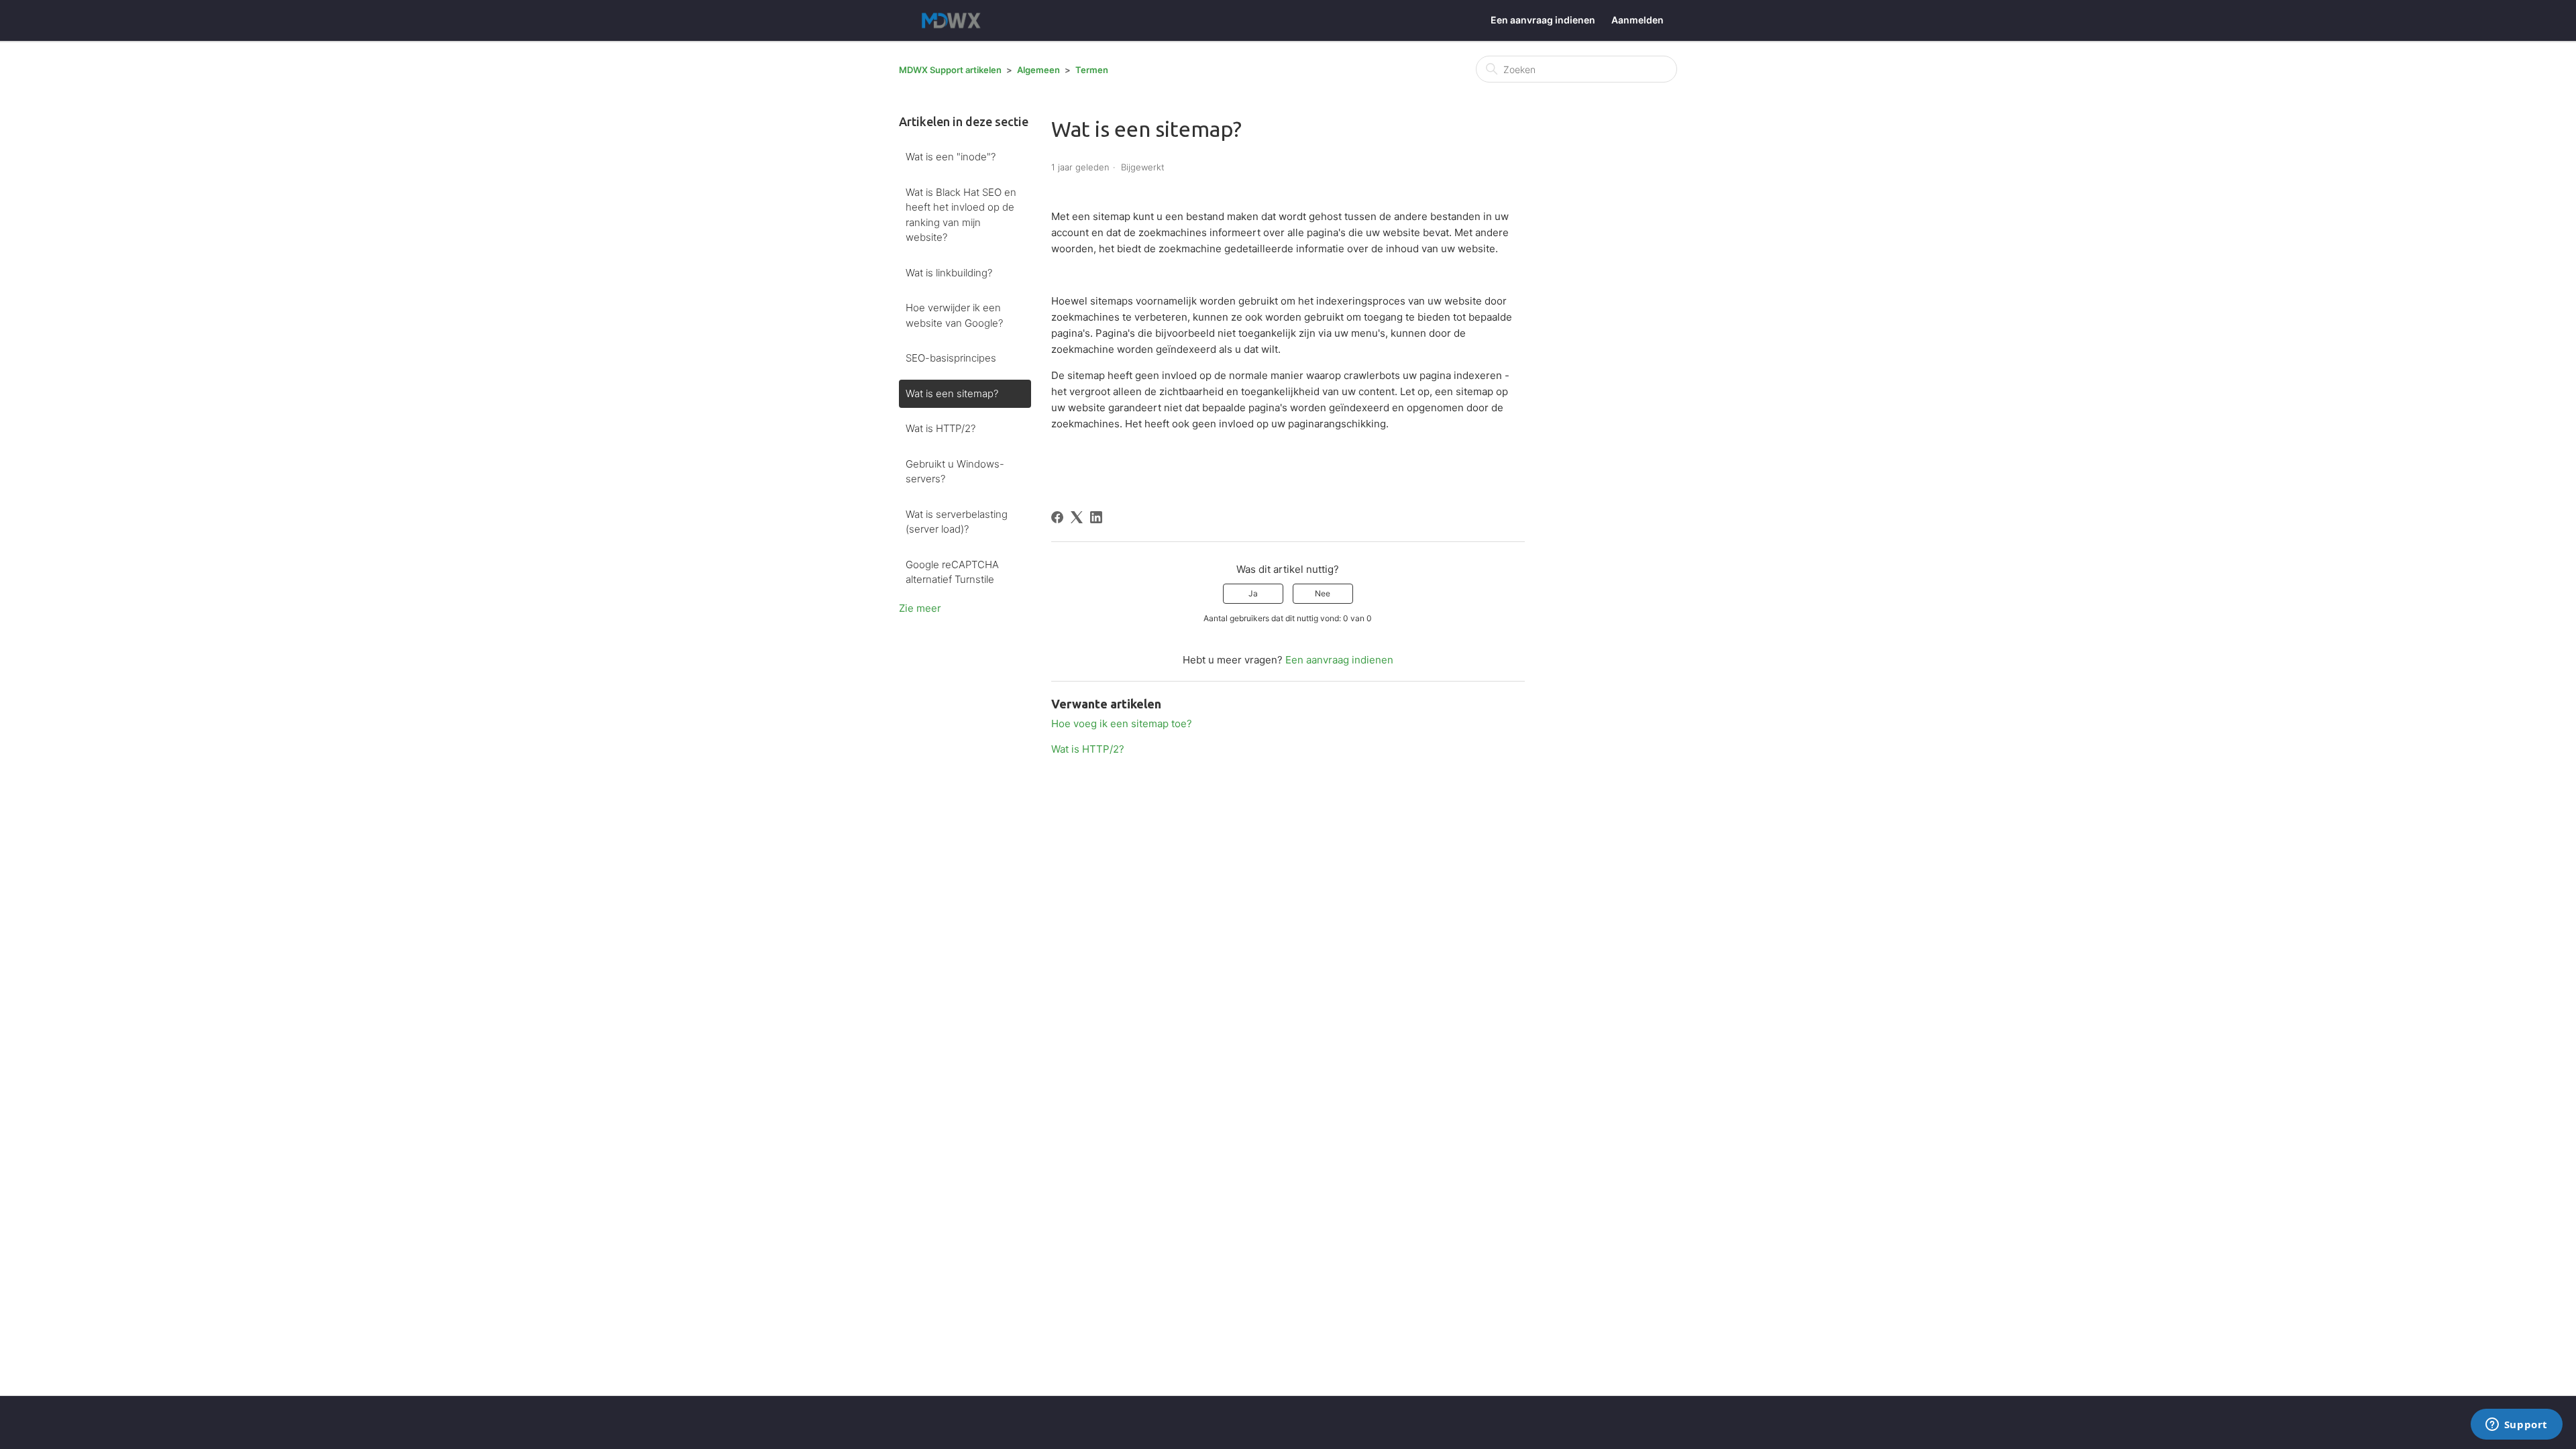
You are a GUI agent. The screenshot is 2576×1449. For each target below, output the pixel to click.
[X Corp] (1077, 517)
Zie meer (920, 608)
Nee (1323, 593)
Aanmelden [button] (1638, 20)
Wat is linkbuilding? (949, 273)
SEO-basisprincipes (951, 358)
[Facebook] (1057, 517)
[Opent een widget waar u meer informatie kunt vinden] (2516, 1426)
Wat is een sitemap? (952, 393)
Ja (1253, 593)
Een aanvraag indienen (1543, 20)
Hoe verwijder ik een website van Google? (954, 315)
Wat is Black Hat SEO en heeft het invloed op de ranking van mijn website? (961, 215)
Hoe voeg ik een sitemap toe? (1122, 723)
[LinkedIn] (1096, 517)
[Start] (954, 20)
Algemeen (1038, 70)
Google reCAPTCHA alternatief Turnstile (952, 572)
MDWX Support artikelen (950, 70)
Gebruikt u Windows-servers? (955, 472)
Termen (1092, 70)
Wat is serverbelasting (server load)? (957, 522)
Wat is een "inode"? (951, 157)
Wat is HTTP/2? (941, 428)
